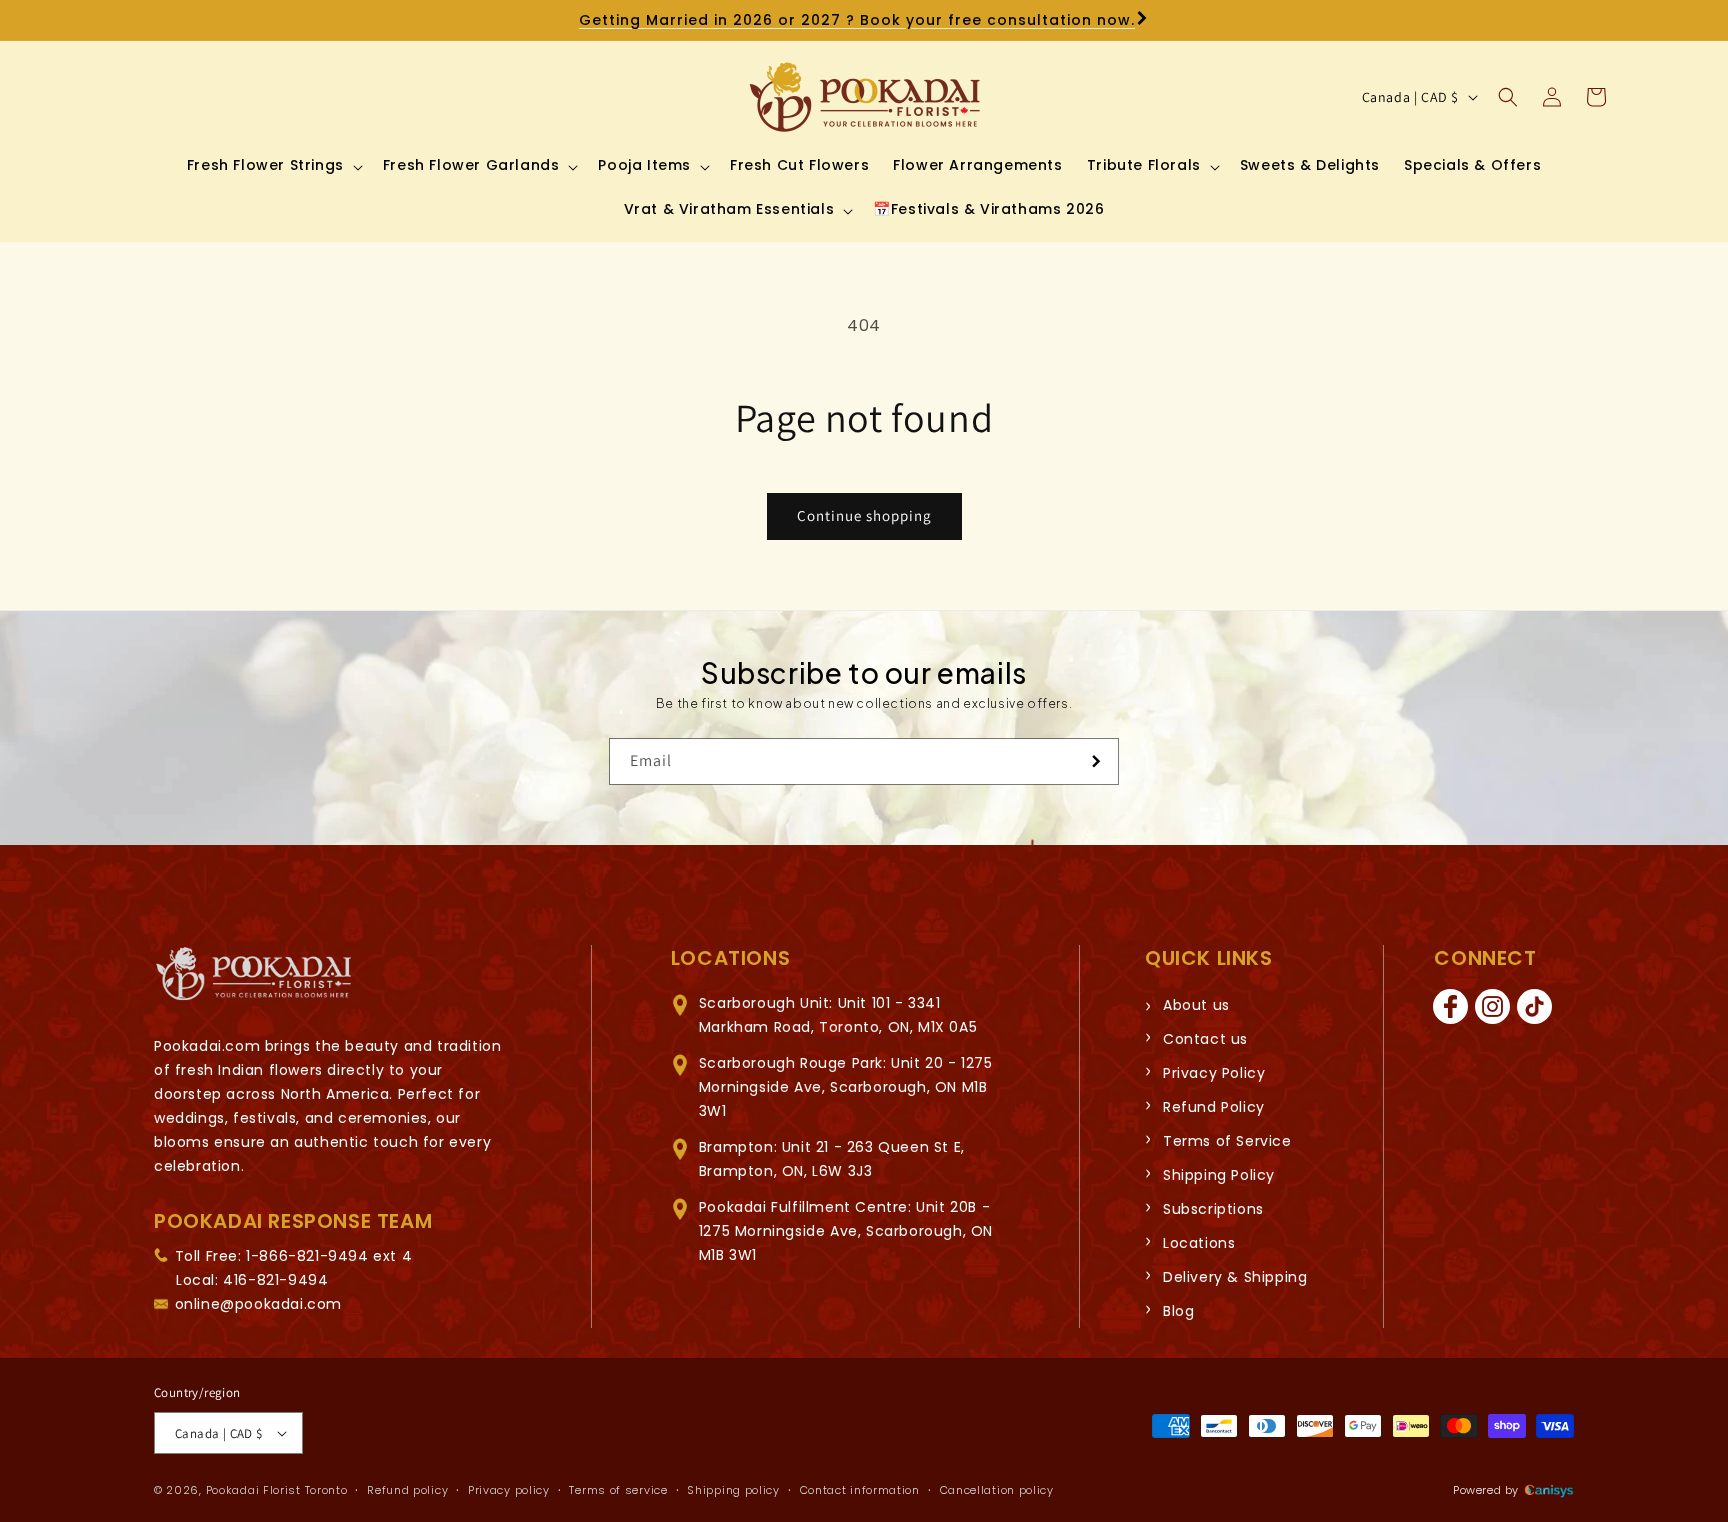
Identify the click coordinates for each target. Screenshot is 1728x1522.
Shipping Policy (1219, 1175)
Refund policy (407, 1490)
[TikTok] (1534, 1007)
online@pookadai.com (258, 1304)
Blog (1178, 1311)
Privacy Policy (1214, 1073)
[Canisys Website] (1549, 1490)
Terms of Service (1227, 1141)
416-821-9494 (275, 1280)
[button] (273, 165)
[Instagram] (1492, 1007)
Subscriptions (1213, 1209)
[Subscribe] (1096, 761)
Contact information (860, 1490)
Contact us (1205, 1039)
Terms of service (618, 1490)
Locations (1199, 1243)
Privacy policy (509, 1490)
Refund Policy (1214, 1107)
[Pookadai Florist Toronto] (254, 974)
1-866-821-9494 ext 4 (329, 1256)
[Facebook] (1450, 1007)
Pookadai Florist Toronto (277, 1490)
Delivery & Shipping (1235, 1277)
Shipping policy (733, 1490)
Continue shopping (864, 515)
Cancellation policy (997, 1490)
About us (1196, 1005)
